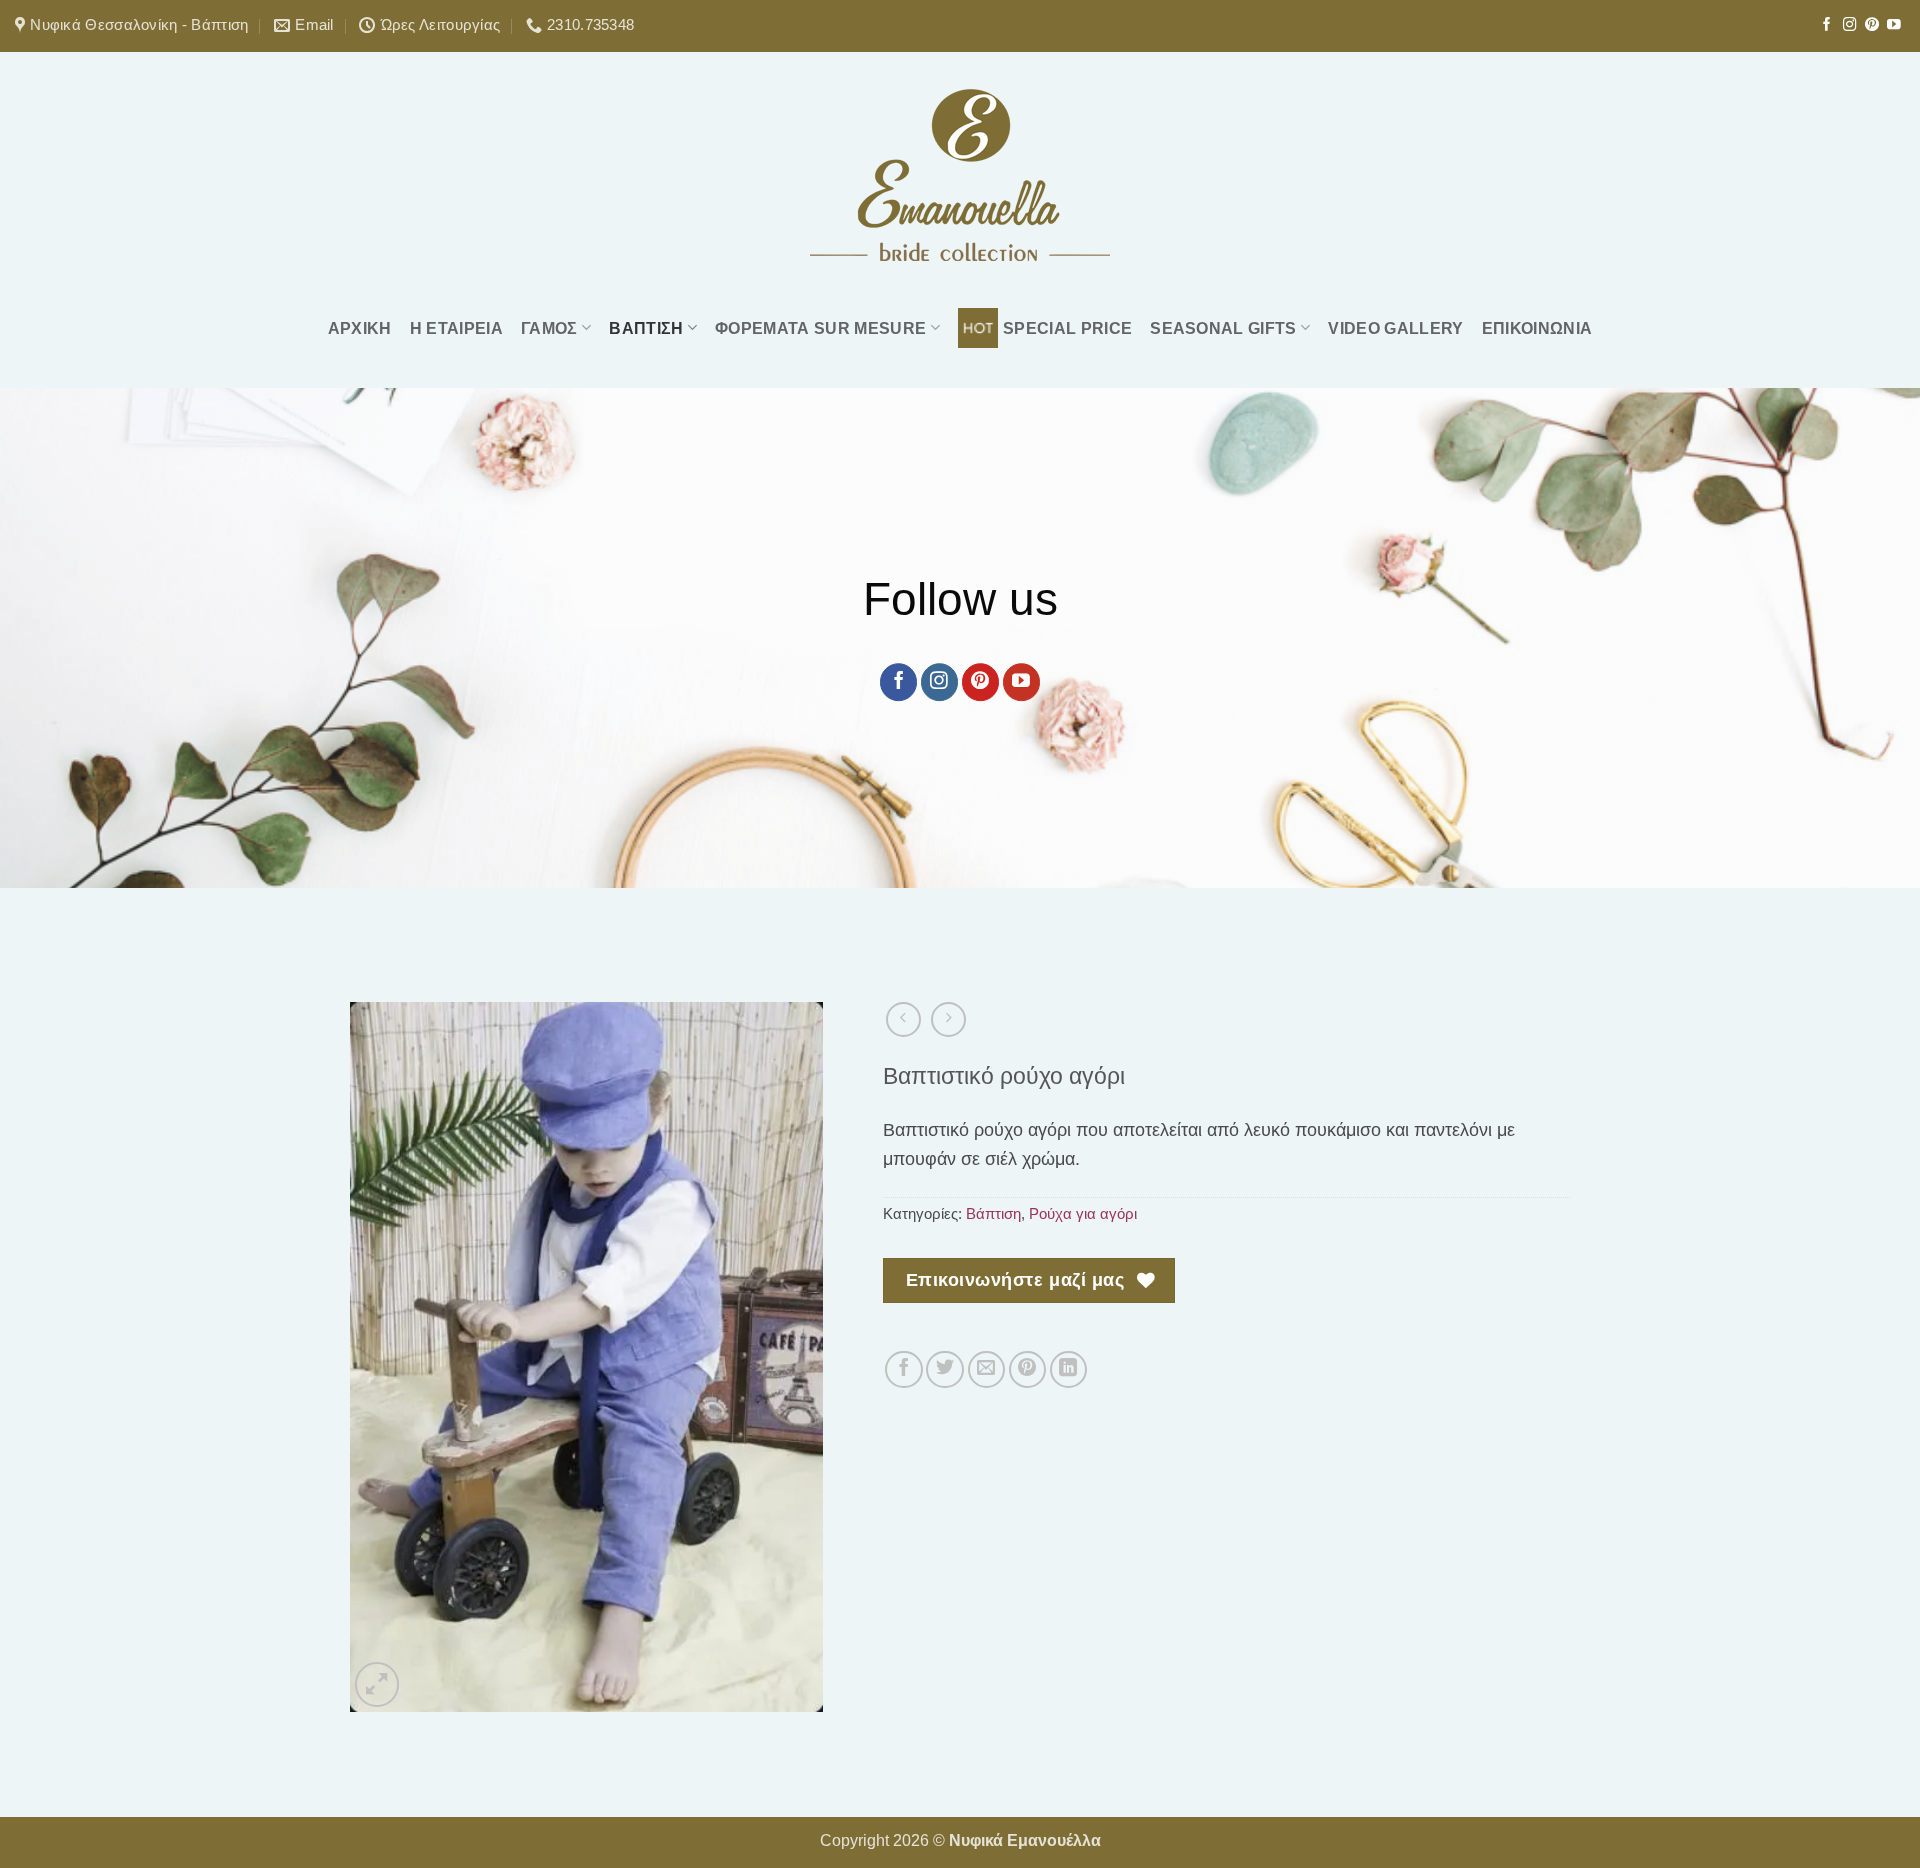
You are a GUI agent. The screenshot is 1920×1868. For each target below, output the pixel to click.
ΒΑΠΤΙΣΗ (646, 328)
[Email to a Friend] (987, 1370)
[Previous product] (948, 1019)
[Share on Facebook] (904, 1370)
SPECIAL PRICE (1067, 328)
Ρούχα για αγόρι (1083, 1214)
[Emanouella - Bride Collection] (960, 175)
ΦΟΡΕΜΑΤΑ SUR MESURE (820, 328)
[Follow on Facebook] (1827, 25)
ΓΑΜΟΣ (549, 328)
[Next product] (903, 1019)
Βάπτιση (993, 1214)
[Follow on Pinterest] (1872, 25)
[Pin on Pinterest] (1028, 1370)
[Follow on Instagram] (1850, 25)
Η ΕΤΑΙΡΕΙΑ (456, 328)
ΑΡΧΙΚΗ (360, 328)
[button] (377, 1684)
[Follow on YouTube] (1894, 25)
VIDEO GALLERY (1395, 328)
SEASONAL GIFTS (1223, 328)
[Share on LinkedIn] (1069, 1370)
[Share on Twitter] (945, 1370)
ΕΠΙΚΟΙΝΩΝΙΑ (1537, 328)
